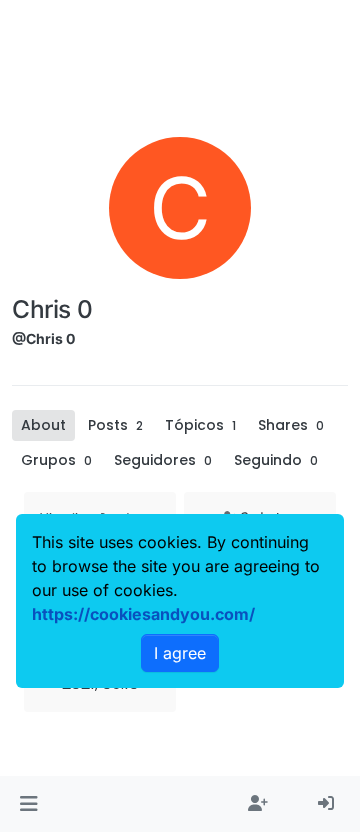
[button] (28, 804)
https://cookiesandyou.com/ (143, 614)
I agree (180, 653)
